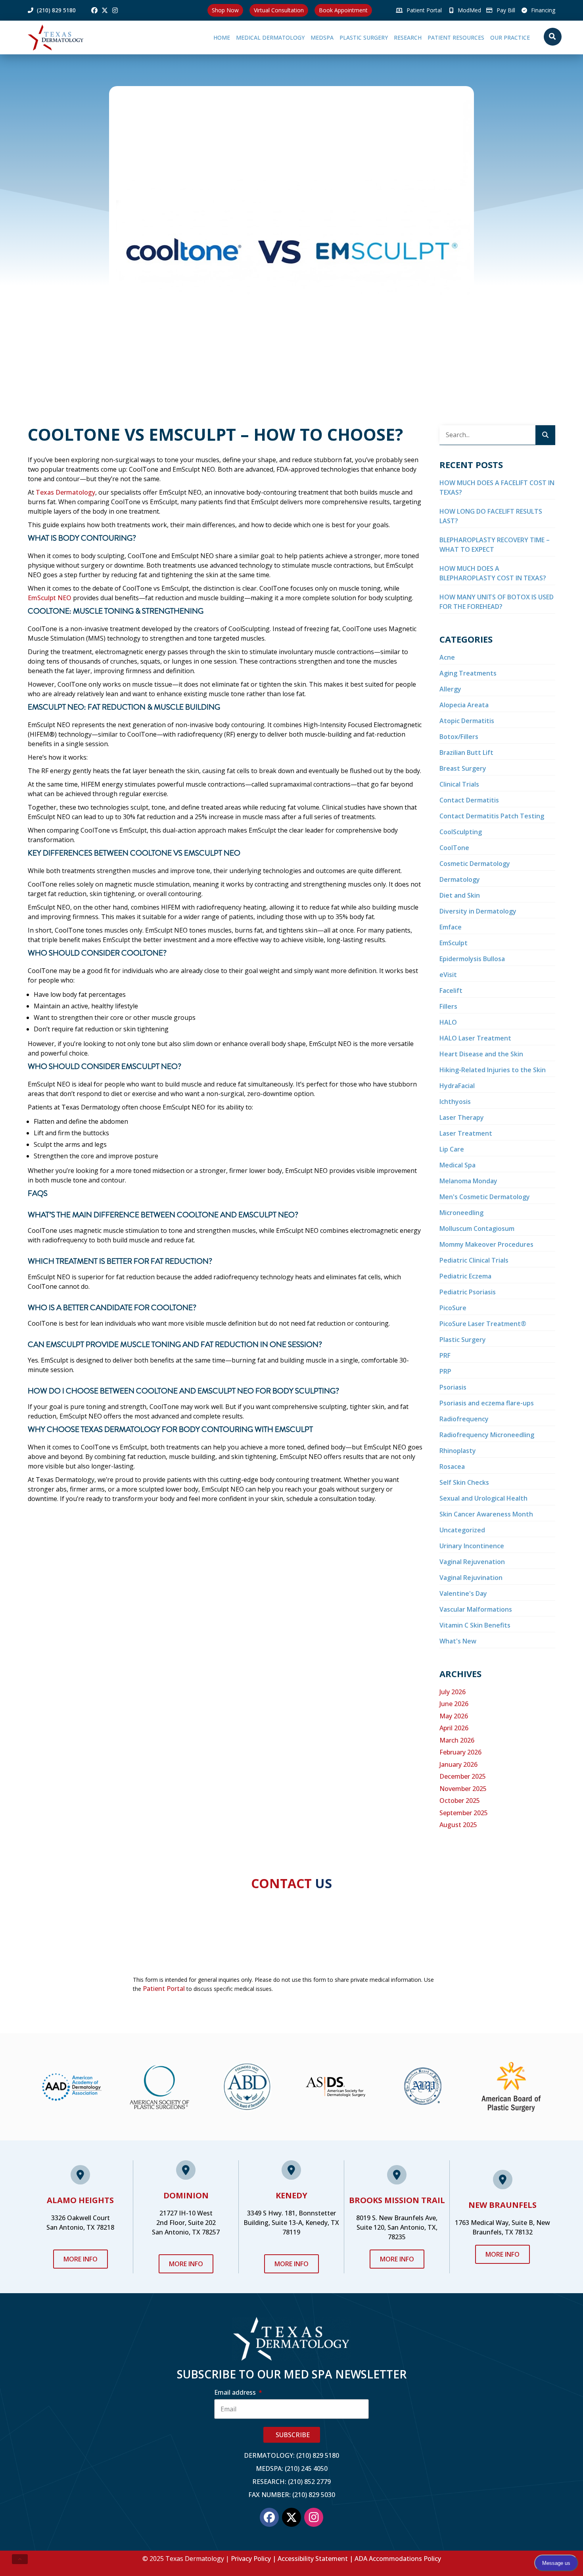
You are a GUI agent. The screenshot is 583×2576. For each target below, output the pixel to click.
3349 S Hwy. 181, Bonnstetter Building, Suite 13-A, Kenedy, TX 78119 (291, 2223)
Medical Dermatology (218, 37)
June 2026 (454, 1704)
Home (169, 37)
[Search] (545, 435)
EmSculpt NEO (50, 598)
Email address (236, 2392)
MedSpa (278, 37)
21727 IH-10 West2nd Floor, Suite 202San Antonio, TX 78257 (186, 2223)
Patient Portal (164, 1989)
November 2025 (463, 1789)
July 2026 (453, 1692)
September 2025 (464, 1813)
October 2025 (460, 1801)
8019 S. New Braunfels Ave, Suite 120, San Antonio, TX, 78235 (397, 2227)
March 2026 (457, 1740)
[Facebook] (94, 10)
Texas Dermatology (65, 492)
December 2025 (463, 1776)
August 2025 (458, 1825)
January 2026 (458, 1764)
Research (382, 37)
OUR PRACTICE (501, 37)
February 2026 (460, 1752)
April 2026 (454, 1728)
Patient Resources (438, 37)
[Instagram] (115, 10)
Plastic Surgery (329, 37)
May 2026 (454, 1716)
